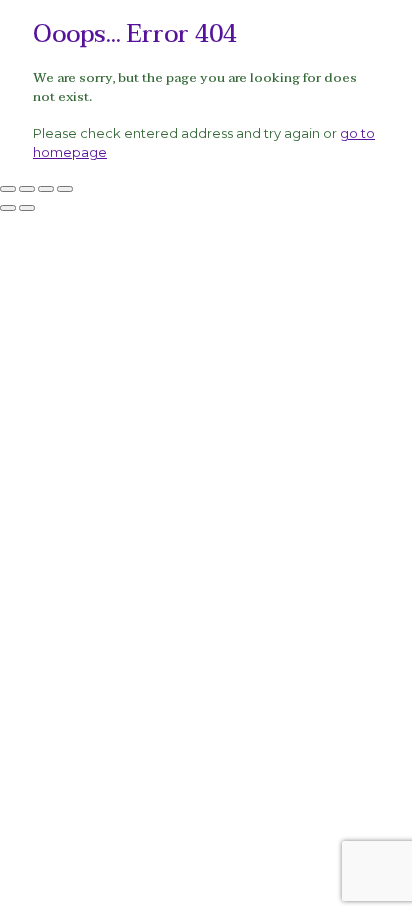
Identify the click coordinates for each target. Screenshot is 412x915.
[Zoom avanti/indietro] (8, 189)
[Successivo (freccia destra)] (27, 208)
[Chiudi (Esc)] (65, 189)
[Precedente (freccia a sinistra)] (8, 208)
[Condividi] (46, 189)
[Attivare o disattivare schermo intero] (27, 189)
